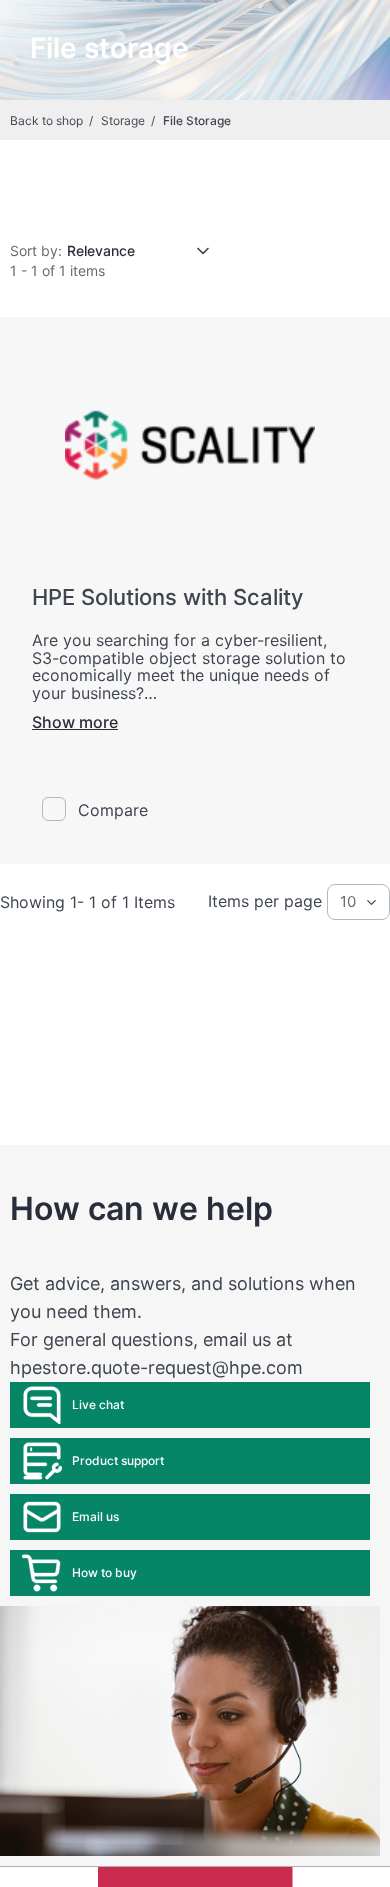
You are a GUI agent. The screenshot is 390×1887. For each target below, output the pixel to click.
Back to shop (46, 120)
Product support (118, 1460)
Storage (123, 120)
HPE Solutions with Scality (167, 597)
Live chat (98, 1404)
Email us (95, 1516)
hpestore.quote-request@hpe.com (156, 1367)
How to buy (104, 1572)
